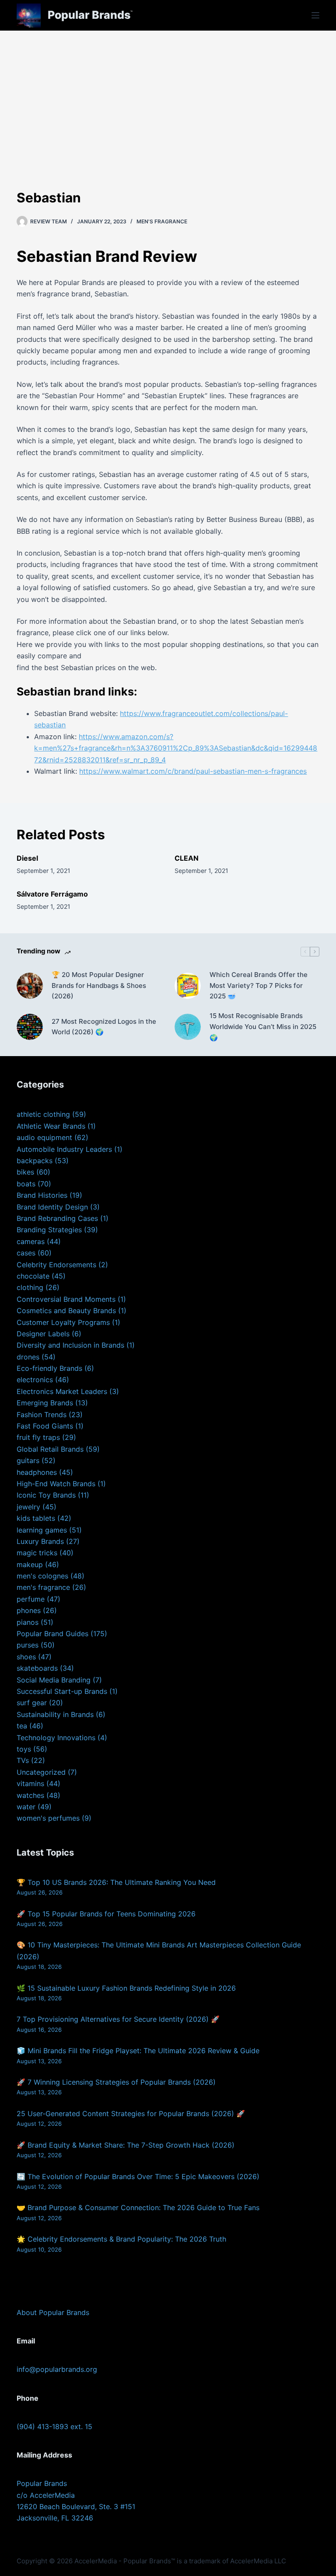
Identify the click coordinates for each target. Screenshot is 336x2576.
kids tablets (36, 1518)
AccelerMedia (96, 2561)
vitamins (30, 1783)
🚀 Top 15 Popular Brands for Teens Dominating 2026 (106, 1914)
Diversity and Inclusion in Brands (70, 1345)
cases (26, 1253)
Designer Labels (43, 1334)
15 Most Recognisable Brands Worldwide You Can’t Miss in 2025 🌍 (263, 1027)
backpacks (35, 1161)
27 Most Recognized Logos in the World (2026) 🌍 (104, 1027)
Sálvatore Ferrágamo (52, 894)
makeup (30, 1564)
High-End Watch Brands (56, 1484)
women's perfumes (48, 1818)
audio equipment (44, 1137)
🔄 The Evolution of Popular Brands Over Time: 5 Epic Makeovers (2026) (138, 2176)
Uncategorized (41, 1772)
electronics (35, 1380)
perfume (31, 1599)
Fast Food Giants (45, 1426)
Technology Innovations (56, 1738)
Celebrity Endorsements (56, 1265)
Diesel (27, 858)
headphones (37, 1472)
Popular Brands (89, 15)
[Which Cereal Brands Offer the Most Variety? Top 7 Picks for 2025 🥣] (188, 986)
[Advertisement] (168, 96)
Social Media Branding (54, 1680)
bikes (25, 1172)
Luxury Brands (40, 1541)
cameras (31, 1241)
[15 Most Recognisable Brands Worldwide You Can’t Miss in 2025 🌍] (188, 1027)
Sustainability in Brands (55, 1714)
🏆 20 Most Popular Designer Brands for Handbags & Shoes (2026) (99, 986)
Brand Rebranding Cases (57, 1218)
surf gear (32, 1703)
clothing (30, 1287)
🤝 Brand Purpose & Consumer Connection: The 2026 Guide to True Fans (138, 2208)
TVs (23, 1760)
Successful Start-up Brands (62, 1691)
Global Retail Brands (50, 1449)
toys (24, 1749)
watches (30, 1795)
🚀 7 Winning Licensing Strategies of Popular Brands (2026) (116, 2082)
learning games (42, 1530)
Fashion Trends (42, 1415)
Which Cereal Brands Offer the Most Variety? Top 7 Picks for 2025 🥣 (259, 986)
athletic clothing (43, 1114)
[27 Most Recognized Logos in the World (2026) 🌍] (30, 1027)
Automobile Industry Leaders (64, 1149)
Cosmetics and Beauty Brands (66, 1311)
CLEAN (187, 858)
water (26, 1807)
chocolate (33, 1276)
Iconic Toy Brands (46, 1495)
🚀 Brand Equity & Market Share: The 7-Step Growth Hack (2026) (126, 2145)
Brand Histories (42, 1195)
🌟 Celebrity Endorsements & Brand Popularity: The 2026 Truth (121, 2239)
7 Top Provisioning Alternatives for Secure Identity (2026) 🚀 (118, 2019)
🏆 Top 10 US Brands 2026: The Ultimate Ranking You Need (116, 1882)
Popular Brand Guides (52, 1634)
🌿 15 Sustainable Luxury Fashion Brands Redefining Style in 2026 (126, 1988)
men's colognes (42, 1576)
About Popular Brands (53, 2312)
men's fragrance (162, 221)
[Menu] (315, 15)
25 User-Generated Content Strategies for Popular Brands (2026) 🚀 (131, 2114)
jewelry (28, 1507)
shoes (26, 1657)
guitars (28, 1460)
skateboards (37, 1668)
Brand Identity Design (52, 1207)
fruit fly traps (38, 1437)
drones (28, 1357)
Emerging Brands (45, 1403)
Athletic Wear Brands (51, 1126)
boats (26, 1184)
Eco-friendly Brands (49, 1368)
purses (28, 1645)
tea (22, 1726)
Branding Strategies (49, 1230)
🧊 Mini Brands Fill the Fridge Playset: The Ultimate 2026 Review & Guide (138, 2051)
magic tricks (37, 1553)
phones (29, 1610)
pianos (28, 1622)
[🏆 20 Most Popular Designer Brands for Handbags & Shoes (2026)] (30, 986)
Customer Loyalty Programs (63, 1322)
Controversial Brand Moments (66, 1299)
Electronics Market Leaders (62, 1391)
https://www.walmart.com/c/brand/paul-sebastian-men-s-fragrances (193, 771)
